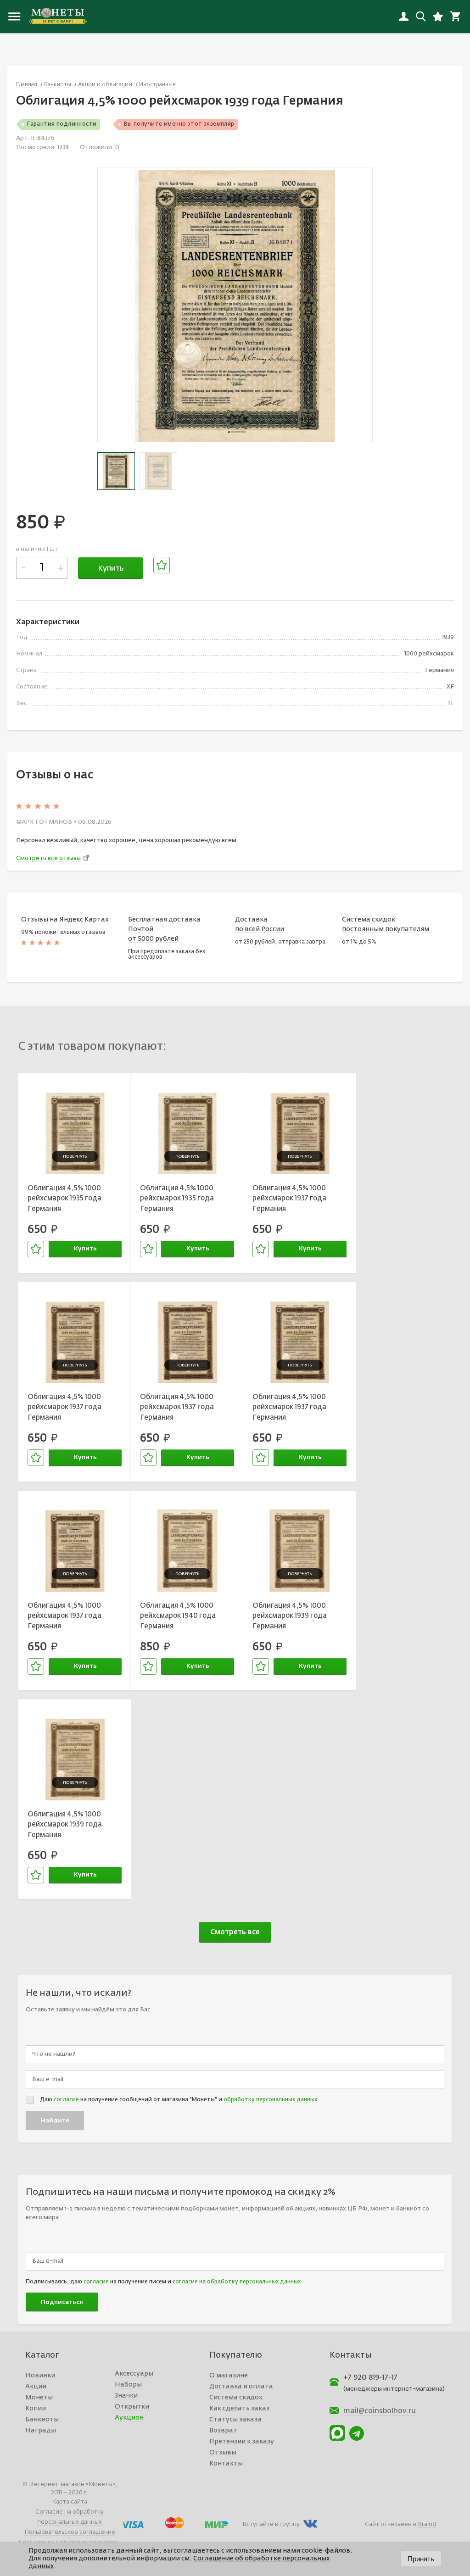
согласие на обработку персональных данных (237, 2282)
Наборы (128, 2385)
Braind (427, 2524)
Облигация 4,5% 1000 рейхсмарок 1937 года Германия (289, 1199)
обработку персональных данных (270, 2100)
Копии (36, 2409)
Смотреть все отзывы (48, 858)
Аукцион (129, 2418)
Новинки (40, 2376)
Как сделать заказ (239, 2409)
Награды (41, 2431)
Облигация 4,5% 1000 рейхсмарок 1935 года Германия (64, 1199)
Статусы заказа (235, 2420)
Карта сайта (70, 2502)
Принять (421, 2559)
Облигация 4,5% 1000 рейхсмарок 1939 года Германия (290, 1616)
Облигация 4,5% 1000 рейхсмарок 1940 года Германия (178, 1616)
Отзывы (223, 2453)
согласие (66, 2100)
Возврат (223, 2431)
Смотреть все (235, 1932)
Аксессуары (134, 2374)
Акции (36, 2387)
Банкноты (42, 2420)
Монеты (39, 2398)
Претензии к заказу (242, 2442)
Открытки (132, 2407)
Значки (126, 2396)
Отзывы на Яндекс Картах (65, 920)
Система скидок (236, 2398)
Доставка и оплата (241, 2387)
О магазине (229, 2376)
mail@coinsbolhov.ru (380, 2411)
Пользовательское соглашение (70, 2532)
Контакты (226, 2464)
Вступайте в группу (271, 2524)
